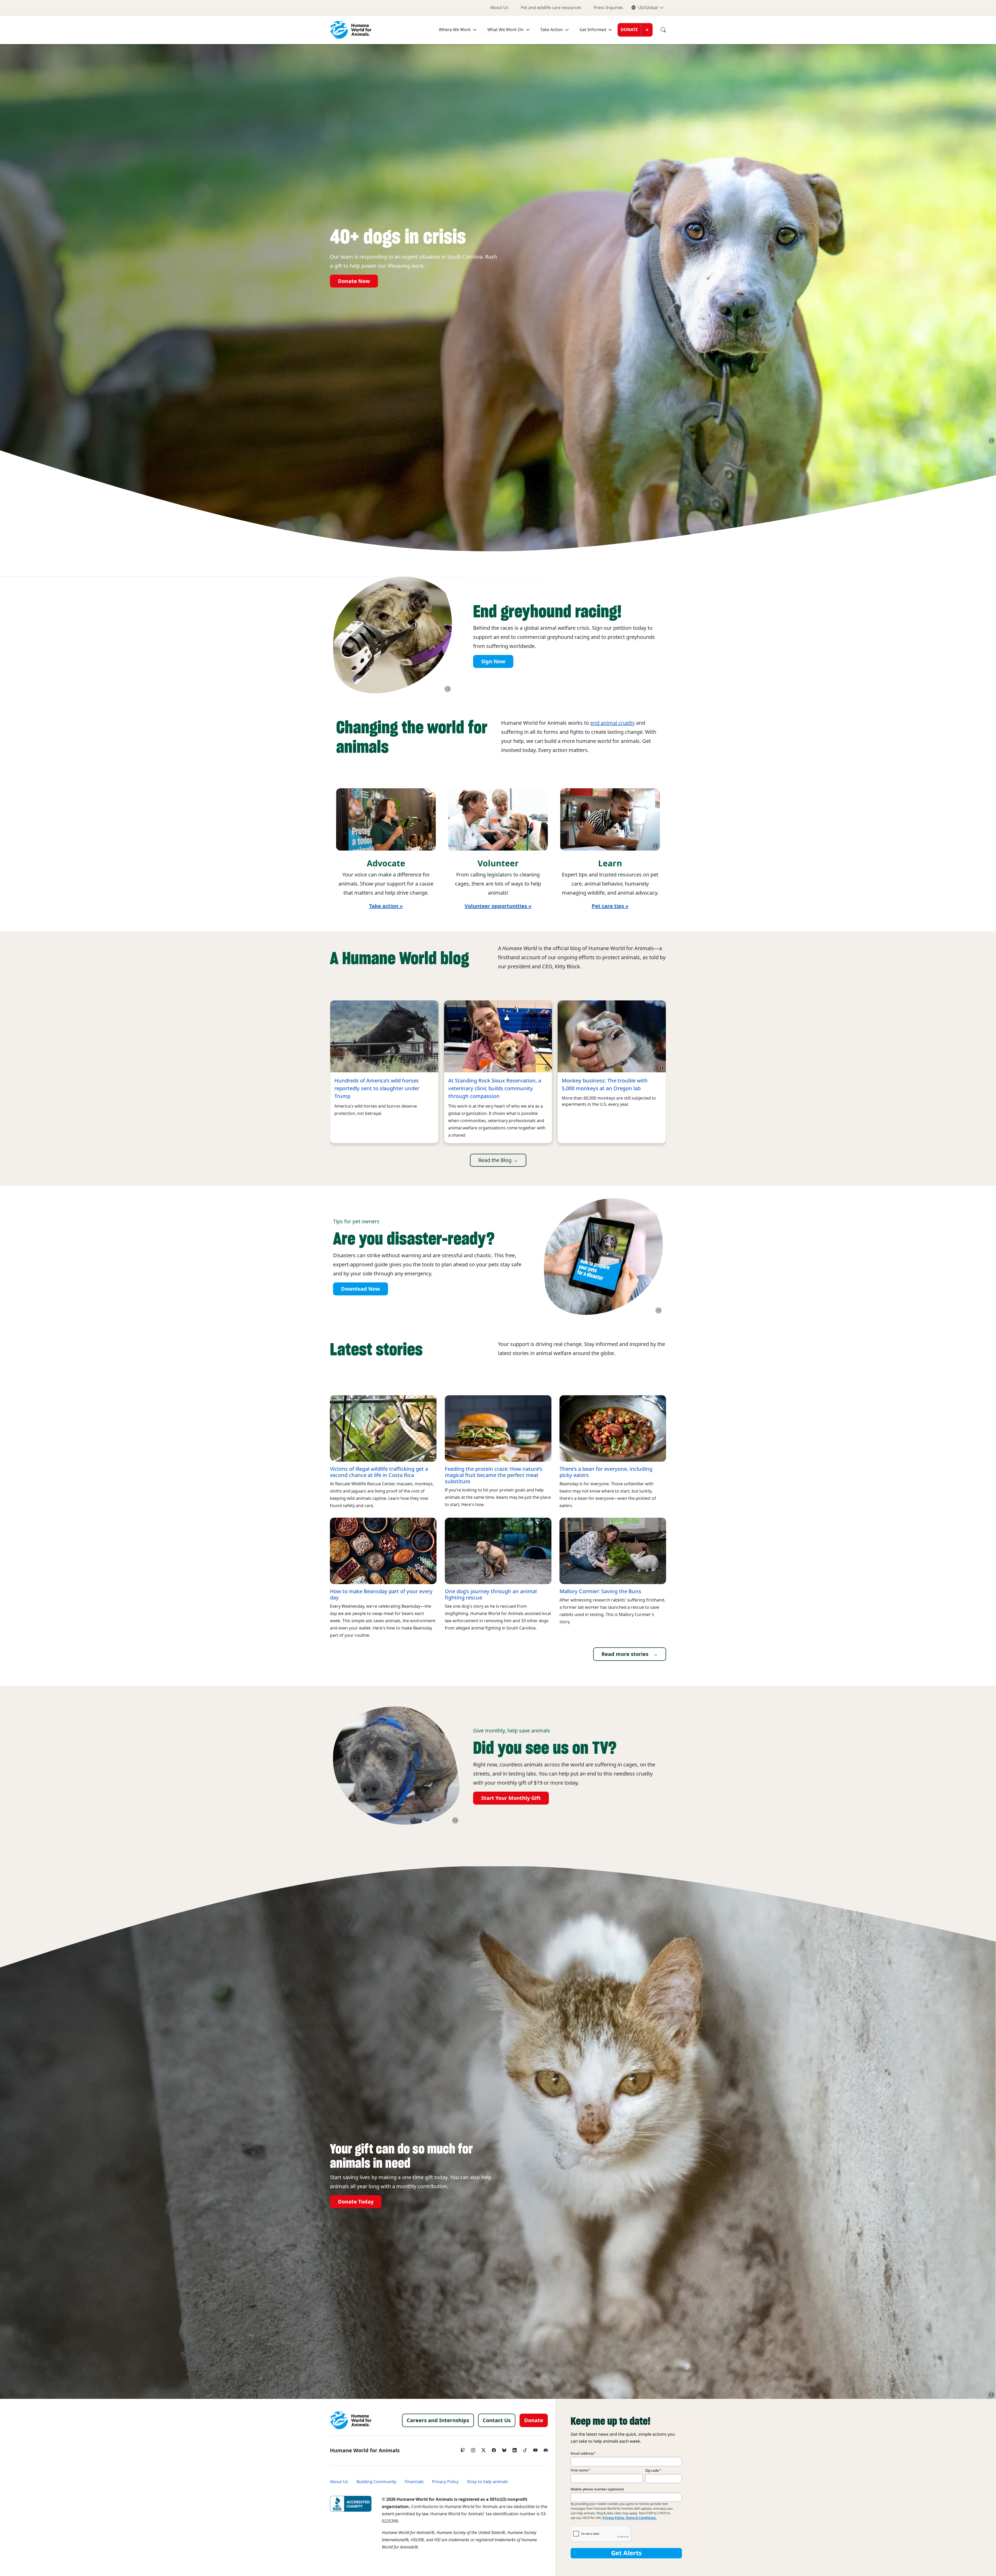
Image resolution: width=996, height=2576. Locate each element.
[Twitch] (463, 2449)
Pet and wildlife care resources (551, 8)
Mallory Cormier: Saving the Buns (600, 1591)
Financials (414, 2482)
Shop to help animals (487, 2482)
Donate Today (356, 2202)
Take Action (552, 30)
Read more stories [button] (625, 1654)
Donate (629, 30)
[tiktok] (525, 2449)
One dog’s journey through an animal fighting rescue (491, 1594)
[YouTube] (535, 2449)
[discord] (546, 2449)
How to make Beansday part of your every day (381, 1594)
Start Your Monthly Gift (511, 1798)
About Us (499, 8)
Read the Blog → (498, 1160)
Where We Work (455, 30)
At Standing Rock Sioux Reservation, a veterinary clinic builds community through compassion (495, 1088)
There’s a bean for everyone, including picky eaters (606, 1472)
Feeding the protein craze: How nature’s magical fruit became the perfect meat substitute (494, 1475)
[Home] (351, 2420)
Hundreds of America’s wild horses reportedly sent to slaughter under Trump (377, 1088)
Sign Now (493, 661)
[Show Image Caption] (992, 440)
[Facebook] (494, 2449)
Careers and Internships (438, 2420)
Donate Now (354, 281)
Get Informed (593, 30)
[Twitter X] (483, 2449)
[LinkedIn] (515, 2449)
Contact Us (497, 2420)
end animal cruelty (613, 723)
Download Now (361, 1289)
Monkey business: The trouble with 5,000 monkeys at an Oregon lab (605, 1085)
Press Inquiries (608, 8)
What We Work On (506, 30)
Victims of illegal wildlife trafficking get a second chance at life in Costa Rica (379, 1472)
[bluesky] (504, 2449)
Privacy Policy (445, 2482)
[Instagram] (473, 2449)
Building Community (376, 2482)
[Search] (659, 30)
